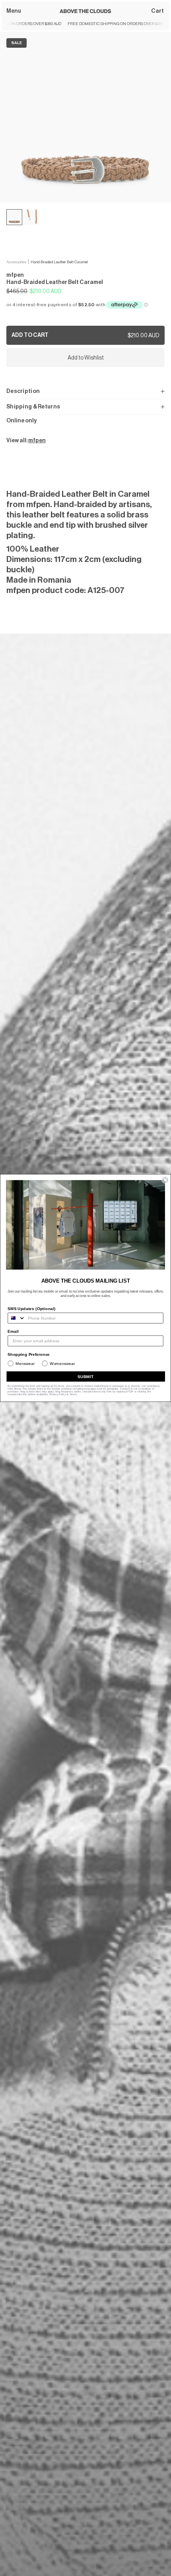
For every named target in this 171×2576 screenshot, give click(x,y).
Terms (73, 1394)
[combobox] (17, 1318)
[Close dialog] (165, 1180)
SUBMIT (86, 1376)
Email (13, 1331)
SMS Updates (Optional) (32, 1309)
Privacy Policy (58, 1394)
